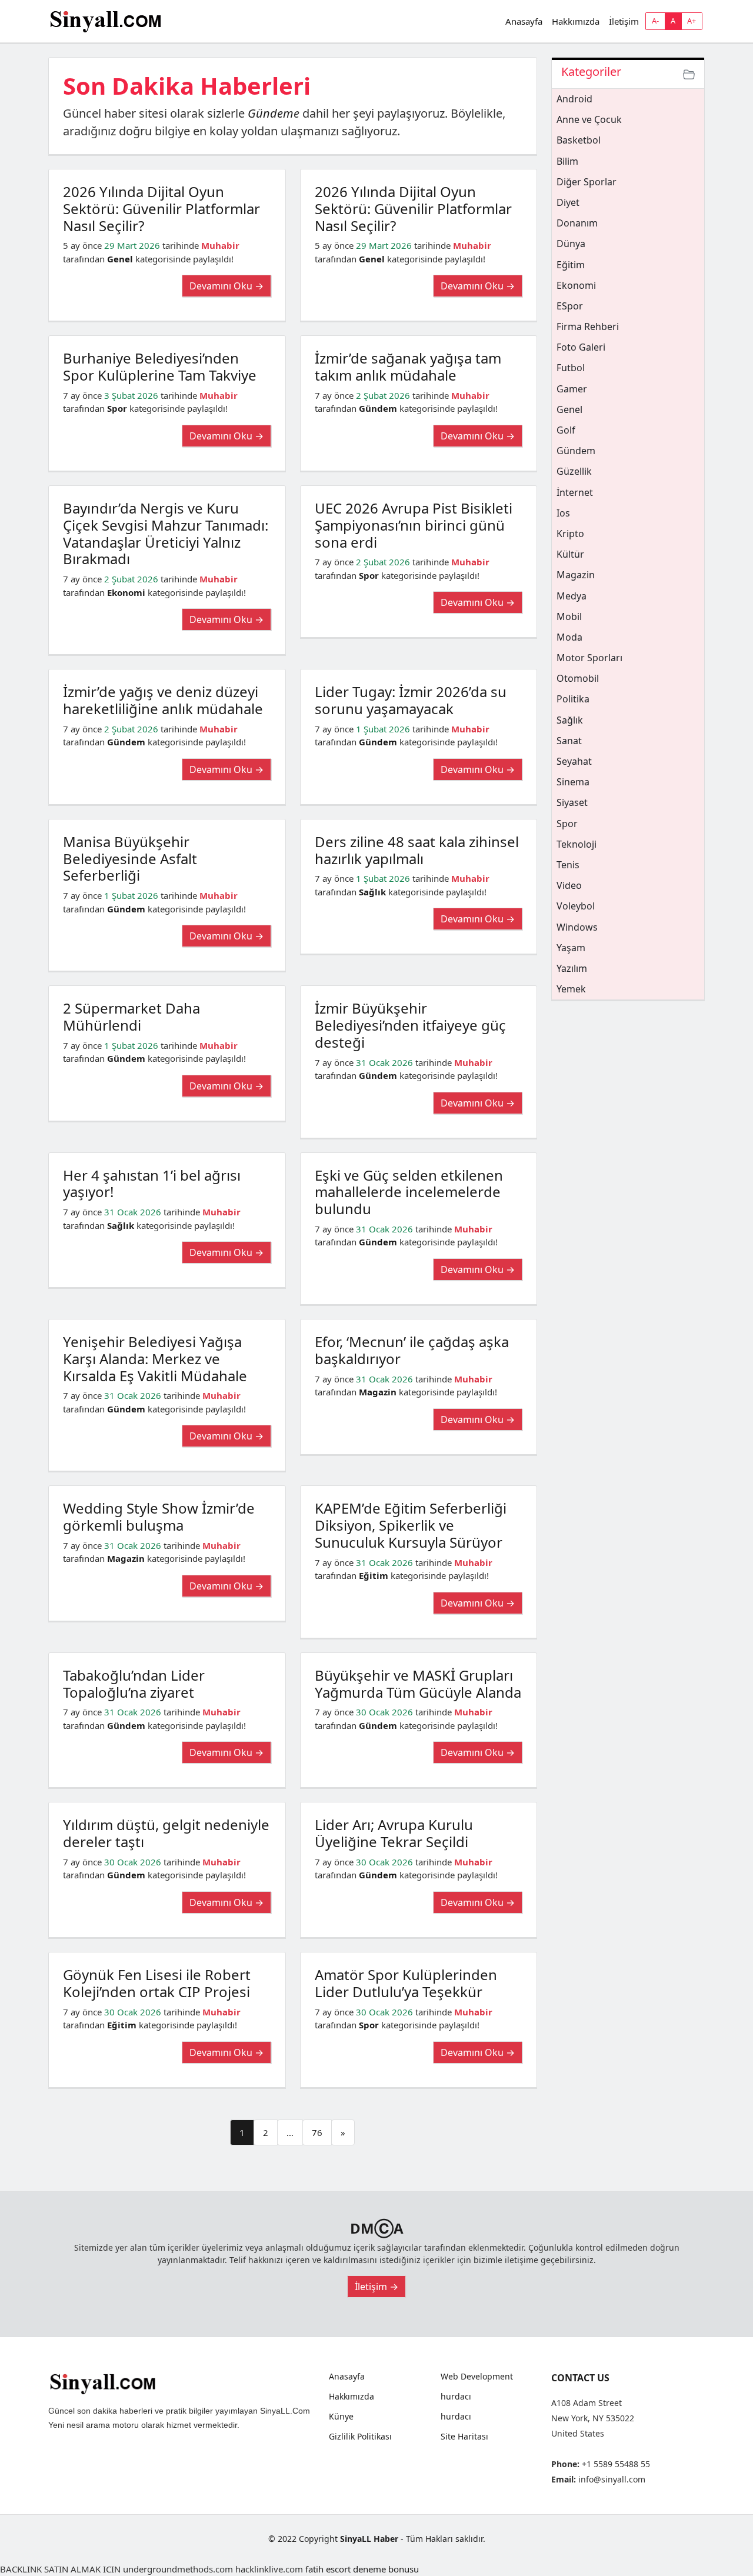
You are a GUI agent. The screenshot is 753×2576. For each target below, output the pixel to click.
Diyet (568, 202)
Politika (573, 699)
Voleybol (576, 906)
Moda (569, 637)
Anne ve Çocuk (589, 119)
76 (317, 2132)
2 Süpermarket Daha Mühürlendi (131, 1017)
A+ (692, 21)
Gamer (572, 389)
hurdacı (456, 2397)
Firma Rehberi (588, 326)
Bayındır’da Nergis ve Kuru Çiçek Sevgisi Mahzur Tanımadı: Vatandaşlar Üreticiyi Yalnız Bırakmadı (166, 533)
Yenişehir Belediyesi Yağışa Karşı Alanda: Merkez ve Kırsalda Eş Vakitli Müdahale (155, 1359)
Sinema (573, 782)
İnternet (575, 492)
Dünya (571, 244)
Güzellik (574, 471)
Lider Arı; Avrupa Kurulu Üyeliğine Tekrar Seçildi (394, 1833)
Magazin (378, 1392)
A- (655, 21)
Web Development (477, 2377)
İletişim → (376, 2287)
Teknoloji (577, 844)
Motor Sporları (589, 658)
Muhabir (220, 245)
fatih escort (328, 2569)
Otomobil (578, 678)
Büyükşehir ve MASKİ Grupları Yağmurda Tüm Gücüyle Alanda (418, 1684)
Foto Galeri (581, 347)
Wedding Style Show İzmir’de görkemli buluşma (159, 1517)
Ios (563, 513)
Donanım (577, 223)
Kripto (570, 534)
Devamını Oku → (226, 286)
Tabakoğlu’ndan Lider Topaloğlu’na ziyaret (134, 1684)
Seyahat (574, 761)
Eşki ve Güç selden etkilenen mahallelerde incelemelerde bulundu (409, 1192)
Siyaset (572, 802)
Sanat (569, 741)
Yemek (571, 989)
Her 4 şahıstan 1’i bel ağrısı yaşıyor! (152, 1184)
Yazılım (572, 968)
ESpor (570, 306)
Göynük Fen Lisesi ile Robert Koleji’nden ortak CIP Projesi (157, 1983)
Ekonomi (126, 592)
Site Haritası (464, 2437)
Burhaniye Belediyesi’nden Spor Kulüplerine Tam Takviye (160, 366)
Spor (117, 408)
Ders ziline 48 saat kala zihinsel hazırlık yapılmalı (417, 850)
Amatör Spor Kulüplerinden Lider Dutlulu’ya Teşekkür (406, 1983)
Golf (566, 430)
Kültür (570, 554)
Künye (341, 2417)
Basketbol (579, 140)
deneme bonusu (386, 2569)
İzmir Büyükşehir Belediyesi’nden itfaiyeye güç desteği (410, 1025)
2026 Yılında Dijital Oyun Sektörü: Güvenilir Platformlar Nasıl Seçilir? (161, 209)
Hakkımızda (576, 21)
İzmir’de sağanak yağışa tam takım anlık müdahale (408, 366)
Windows (577, 927)
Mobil (569, 616)
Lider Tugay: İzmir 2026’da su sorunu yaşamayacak (411, 700)
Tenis (568, 865)
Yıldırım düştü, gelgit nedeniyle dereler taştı (166, 1833)
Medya (572, 596)
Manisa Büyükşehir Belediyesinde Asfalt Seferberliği (130, 859)
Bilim (567, 161)
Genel (120, 259)
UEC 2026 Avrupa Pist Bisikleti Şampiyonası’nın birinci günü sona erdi (414, 525)
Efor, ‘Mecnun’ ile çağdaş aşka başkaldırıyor (412, 1350)
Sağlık (372, 892)
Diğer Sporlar (587, 182)
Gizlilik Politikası (360, 2437)
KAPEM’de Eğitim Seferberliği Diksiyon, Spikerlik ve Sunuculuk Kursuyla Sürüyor (411, 1525)
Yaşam (571, 948)
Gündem (271, 113)
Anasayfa (524, 21)
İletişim (624, 21)
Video (569, 885)
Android (574, 99)
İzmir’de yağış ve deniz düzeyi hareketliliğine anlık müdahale (163, 700)
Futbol (571, 368)
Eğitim (374, 1575)
